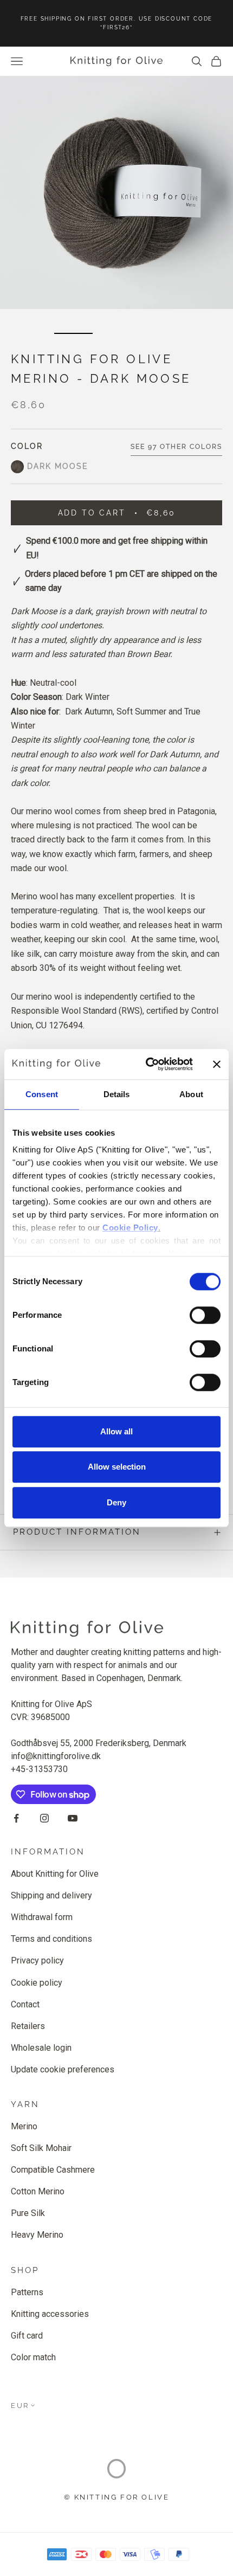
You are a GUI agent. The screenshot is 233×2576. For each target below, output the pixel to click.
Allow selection (117, 1467)
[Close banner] (217, 1064)
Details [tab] (117, 1094)
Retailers (28, 2026)
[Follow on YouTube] (73, 1818)
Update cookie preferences (63, 2069)
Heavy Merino (37, 2235)
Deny (116, 1502)
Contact (25, 2004)
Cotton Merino (38, 2191)
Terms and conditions (51, 1939)
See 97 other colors (176, 447)
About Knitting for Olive (55, 1874)
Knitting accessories (50, 2314)
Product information (77, 1532)
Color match (33, 2357)
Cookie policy (37, 1983)
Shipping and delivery (51, 1895)
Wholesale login (41, 2048)
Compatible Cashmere (53, 2170)
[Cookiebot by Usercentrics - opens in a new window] (147, 1064)
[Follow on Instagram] (44, 1818)
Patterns (27, 2292)
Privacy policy (37, 1960)
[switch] (205, 1315)
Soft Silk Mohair (41, 2148)
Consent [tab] (42, 1094)
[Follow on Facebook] (16, 1818)
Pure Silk (28, 2213)
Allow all (116, 1431)
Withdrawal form (42, 1917)
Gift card (27, 2336)
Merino (24, 2126)
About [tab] (191, 1094)
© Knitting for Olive (117, 2497)
